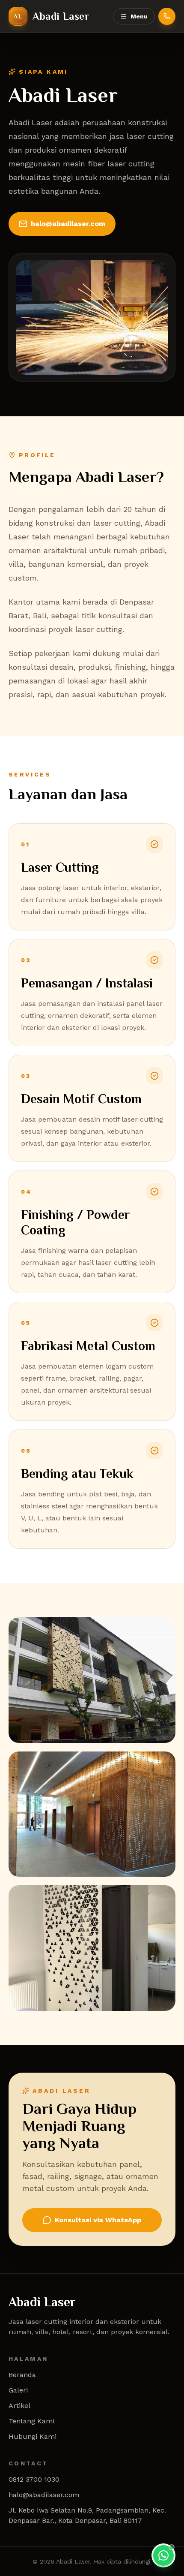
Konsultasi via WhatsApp (98, 2220)
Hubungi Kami (33, 2436)
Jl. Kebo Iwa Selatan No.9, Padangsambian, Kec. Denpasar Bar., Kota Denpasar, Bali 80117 (87, 2515)
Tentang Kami (31, 2421)
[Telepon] (167, 16)
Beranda (22, 2375)
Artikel (19, 2406)
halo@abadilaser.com (68, 224)
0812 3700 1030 (34, 2479)
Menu (139, 16)
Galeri (18, 2390)
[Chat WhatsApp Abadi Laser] (163, 2555)
